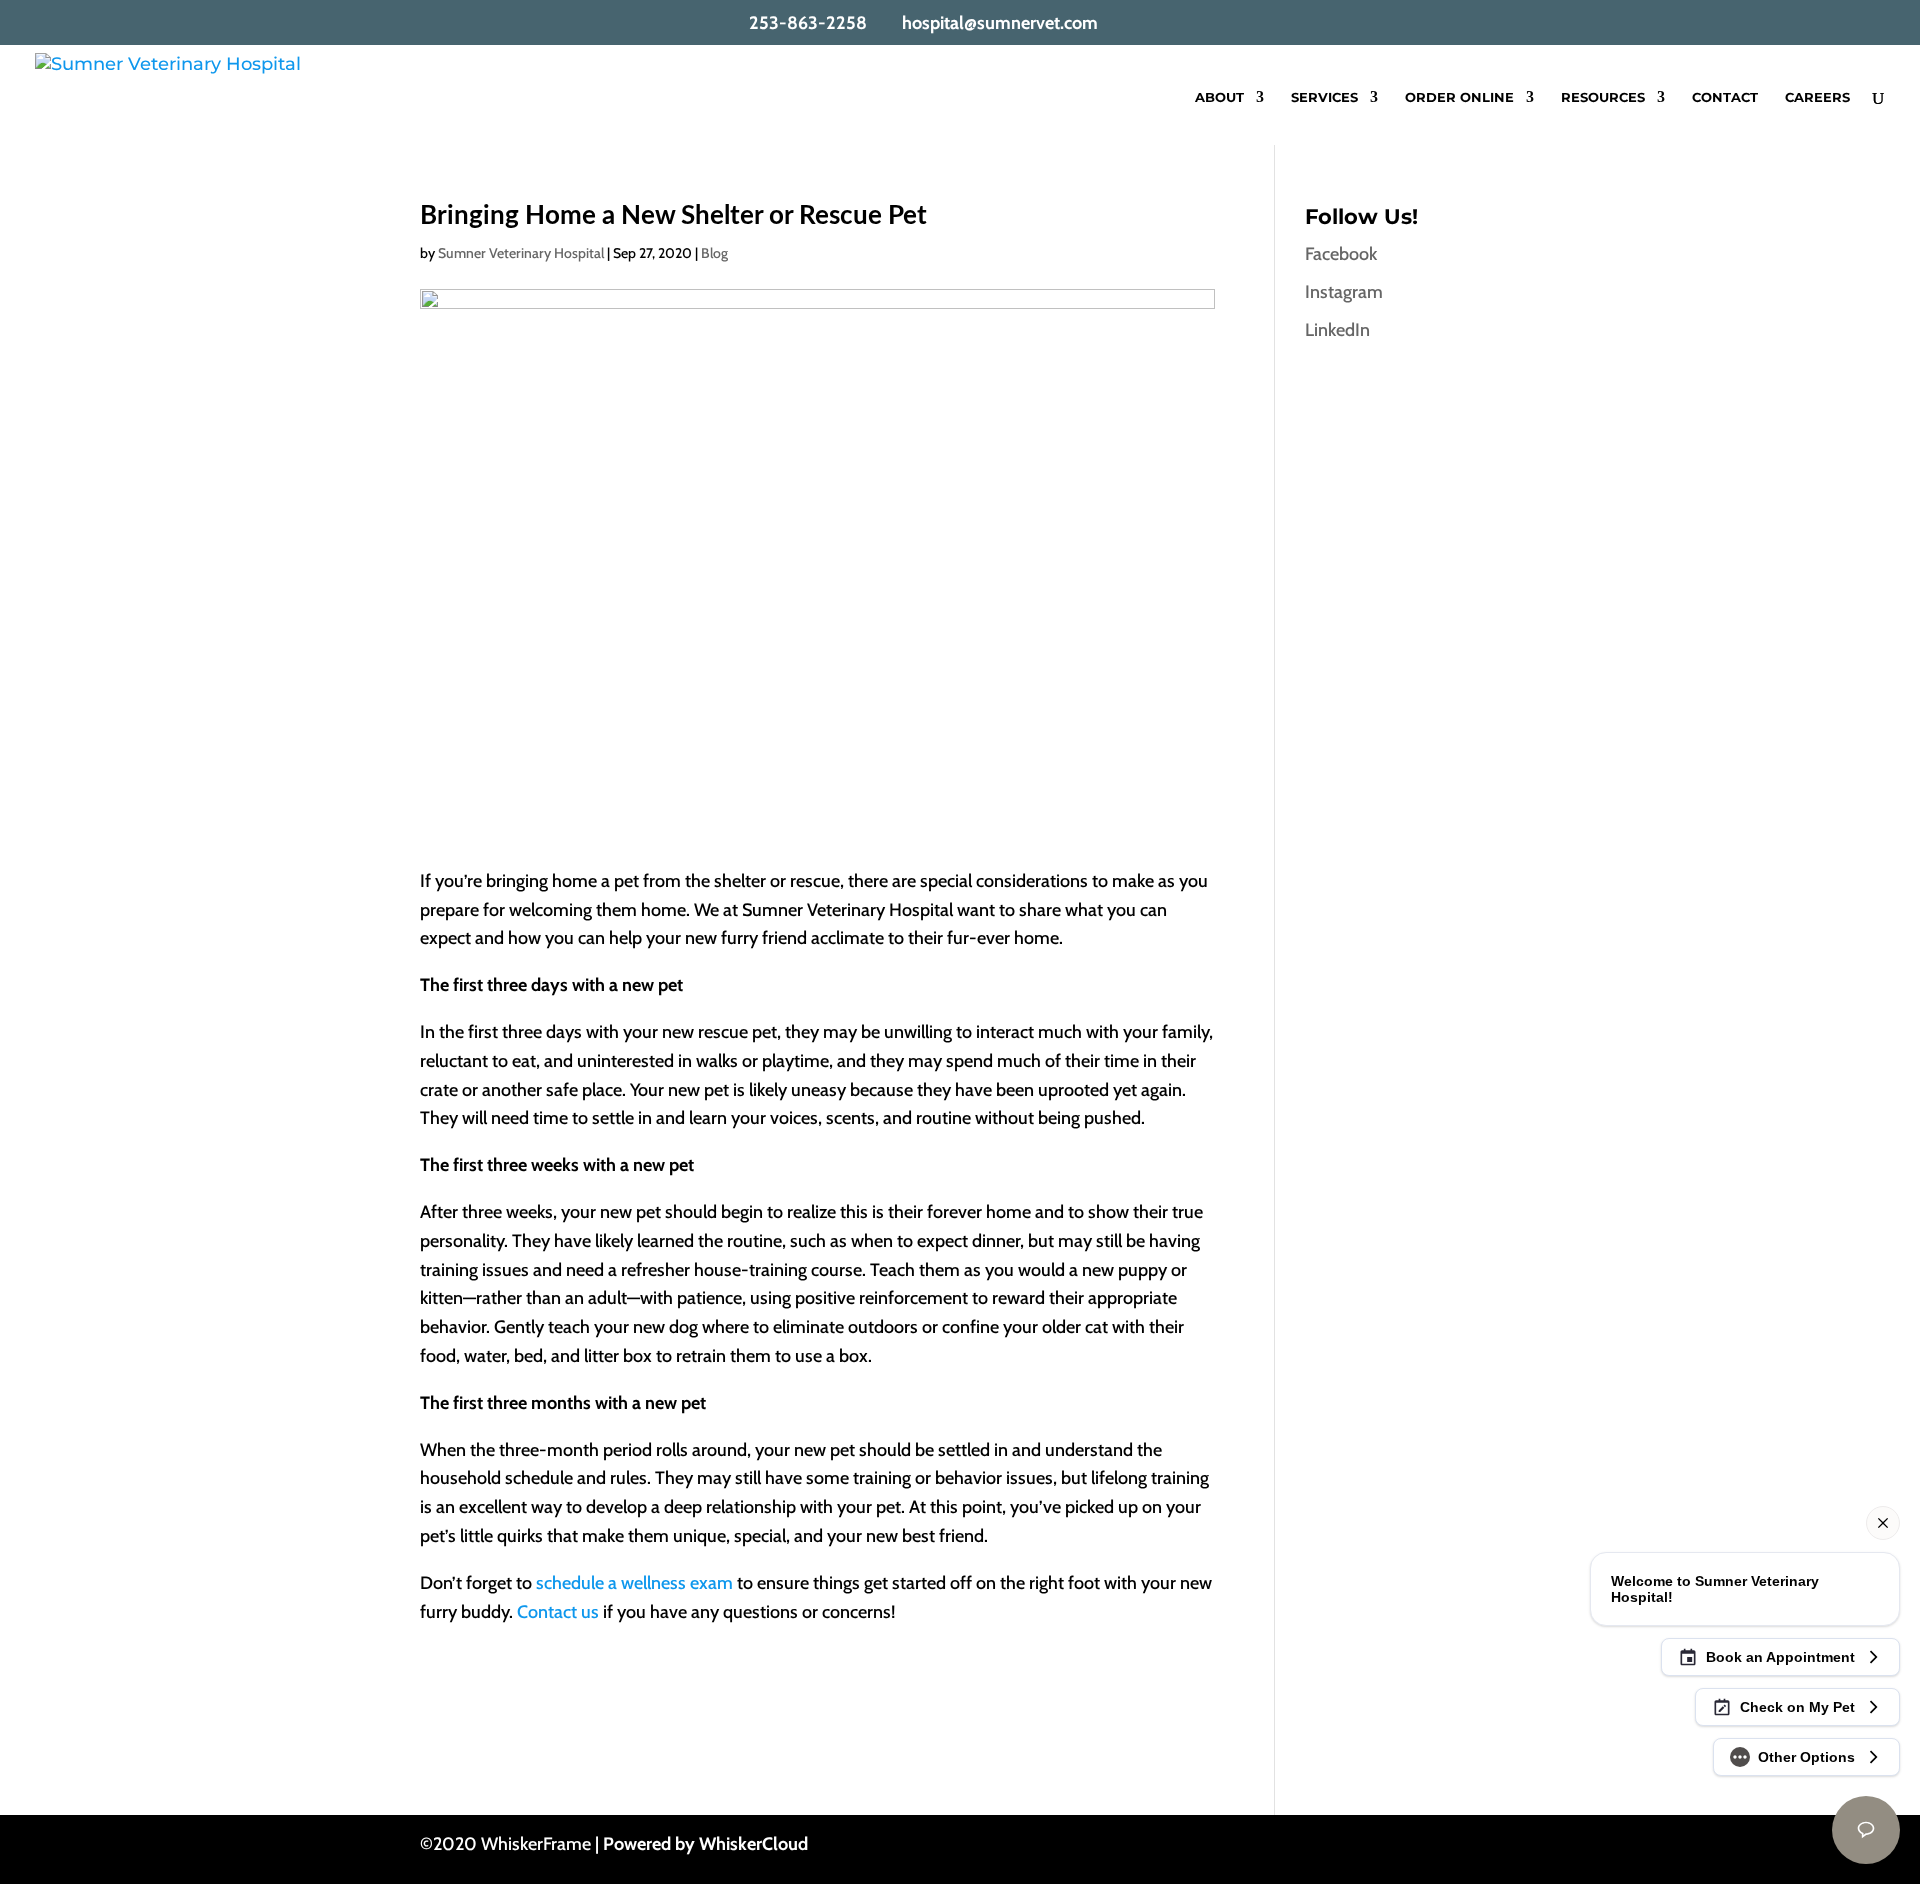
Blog (714, 253)
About (1219, 97)
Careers (1817, 97)
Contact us (558, 1612)
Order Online (1459, 97)
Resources (1603, 97)
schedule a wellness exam (634, 1583)
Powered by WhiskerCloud (705, 1844)
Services (1324, 97)
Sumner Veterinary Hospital (521, 253)
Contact (1725, 97)
